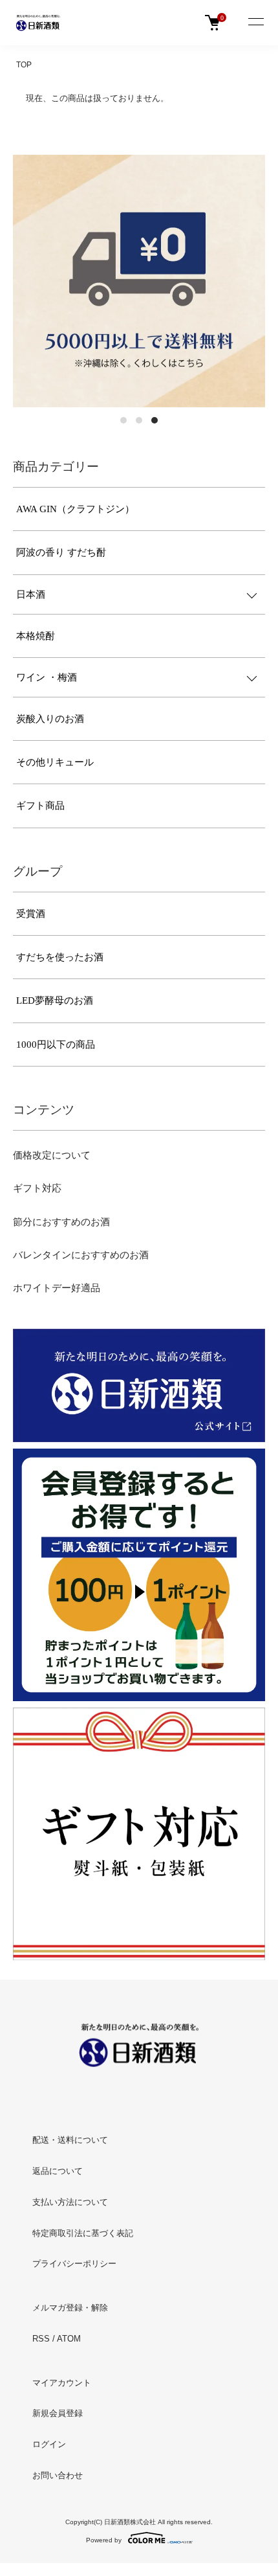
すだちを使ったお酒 (60, 957)
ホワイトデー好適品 (57, 1288)
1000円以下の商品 (56, 1045)
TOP (24, 65)
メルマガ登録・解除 (70, 2308)
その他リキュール (55, 762)
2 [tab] (139, 420)
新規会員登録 (58, 2413)
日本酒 (31, 594)
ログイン (49, 2444)
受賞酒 (31, 914)
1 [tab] (123, 420)
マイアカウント (62, 2383)
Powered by (104, 2540)
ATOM (69, 2339)
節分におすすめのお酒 (61, 1222)
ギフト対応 (37, 1188)
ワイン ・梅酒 (47, 677)
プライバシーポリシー (74, 2264)
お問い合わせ (58, 2475)
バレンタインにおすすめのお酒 (81, 1255)
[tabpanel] (139, 281)
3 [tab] (155, 420)
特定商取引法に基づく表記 (83, 2233)
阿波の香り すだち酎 (61, 552)
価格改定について (52, 1155)
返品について (58, 2171)
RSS (41, 2339)
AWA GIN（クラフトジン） (75, 509)
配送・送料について (70, 2140)
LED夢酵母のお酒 (55, 1000)
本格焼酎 (36, 636)
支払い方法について (70, 2202)
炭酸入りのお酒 (50, 719)
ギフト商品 (40, 806)
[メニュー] (255, 23)
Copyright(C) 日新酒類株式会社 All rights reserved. (139, 2522)
